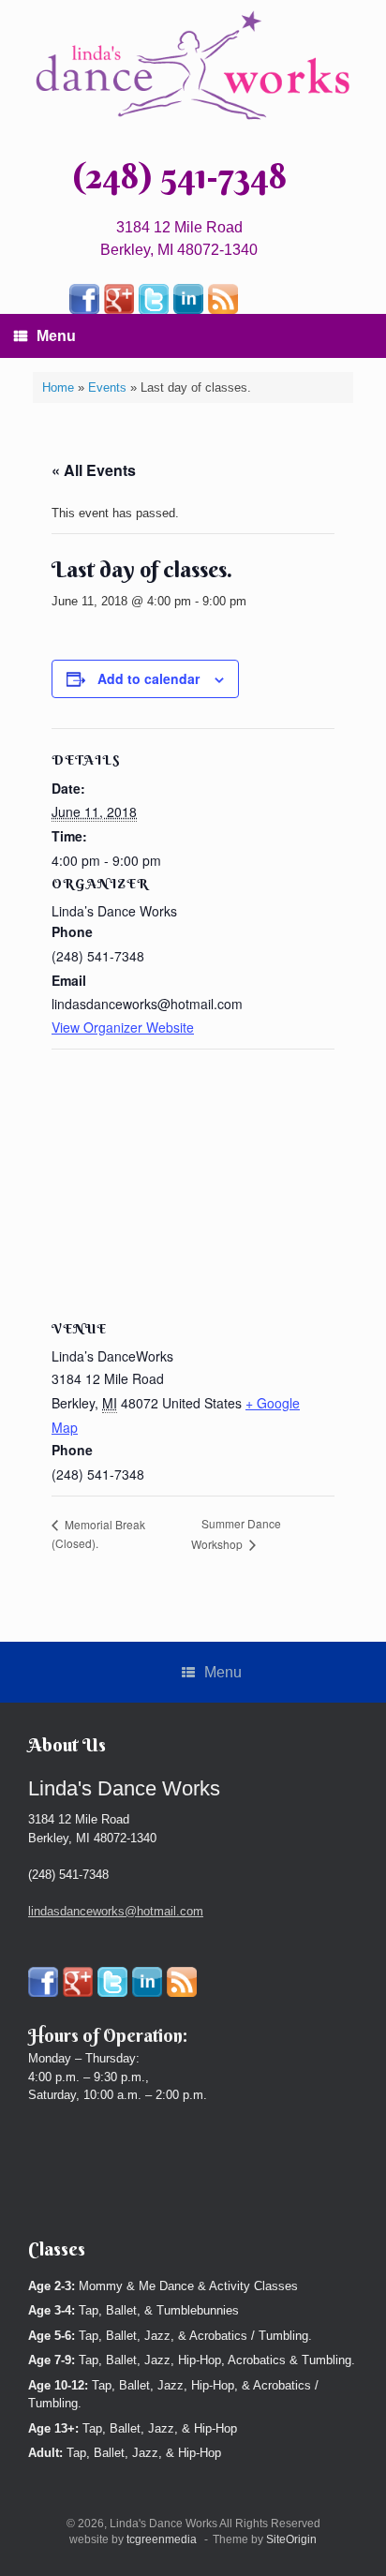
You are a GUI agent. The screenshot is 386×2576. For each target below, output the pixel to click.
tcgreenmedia (162, 2539)
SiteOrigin (291, 2539)
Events (107, 387)
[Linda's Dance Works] (193, 66)
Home (58, 387)
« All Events (94, 470)
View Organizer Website (123, 1027)
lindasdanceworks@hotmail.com (116, 1911)
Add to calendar (148, 678)
